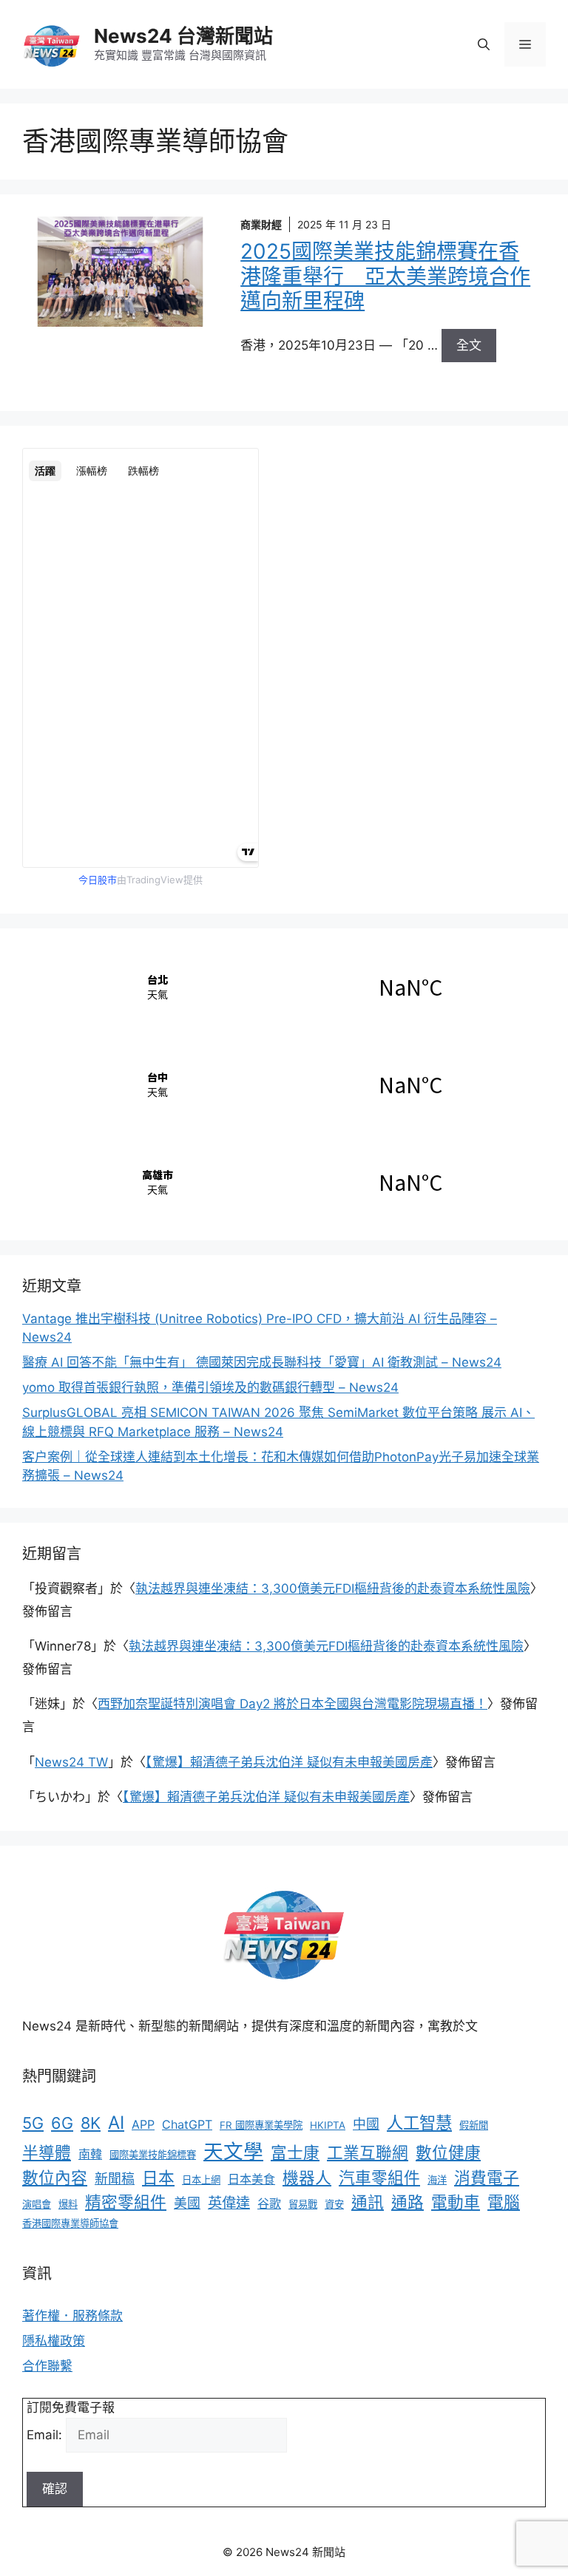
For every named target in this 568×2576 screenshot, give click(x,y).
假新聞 (474, 2125)
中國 (366, 2124)
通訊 (368, 2202)
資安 (334, 2204)
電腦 (504, 2202)
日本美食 (251, 2179)
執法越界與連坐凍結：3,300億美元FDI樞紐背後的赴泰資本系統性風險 (333, 1588)
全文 (469, 345)
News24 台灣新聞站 (183, 36)
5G (33, 2123)
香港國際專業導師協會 (70, 2223)
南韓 (90, 2154)
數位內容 (55, 2178)
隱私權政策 (54, 2341)
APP (143, 2124)
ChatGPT (187, 2124)
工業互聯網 (368, 2152)
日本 (158, 2178)
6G (62, 2123)
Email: (46, 2435)
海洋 (437, 2180)
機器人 (307, 2178)
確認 (55, 2489)
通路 (408, 2202)
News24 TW (71, 1762)
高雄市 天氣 (284, 1182)
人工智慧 (419, 2123)
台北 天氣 (284, 987)
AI (116, 2123)
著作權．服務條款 (72, 2316)
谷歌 (269, 2203)
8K (91, 2123)
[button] (484, 44)
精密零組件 (126, 2202)
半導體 (47, 2152)
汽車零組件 (379, 2178)
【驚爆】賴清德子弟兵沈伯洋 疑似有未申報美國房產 (289, 1762)
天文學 (233, 2151)
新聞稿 (115, 2179)
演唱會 (37, 2204)
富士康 (295, 2152)
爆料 (68, 2204)
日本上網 (201, 2180)
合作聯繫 (47, 2366)
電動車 (456, 2202)
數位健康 (448, 2152)
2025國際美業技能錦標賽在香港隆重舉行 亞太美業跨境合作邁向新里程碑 (385, 276)
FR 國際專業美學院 (261, 2125)
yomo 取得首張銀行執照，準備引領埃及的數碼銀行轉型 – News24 (210, 1387)
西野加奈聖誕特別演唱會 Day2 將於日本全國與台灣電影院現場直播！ (293, 1704)
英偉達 (229, 2203)
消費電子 (487, 2178)
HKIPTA (328, 2125)
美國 (187, 2203)
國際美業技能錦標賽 (153, 2155)
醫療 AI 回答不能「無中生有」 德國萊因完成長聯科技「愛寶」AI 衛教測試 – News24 (262, 1362)
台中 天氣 (284, 1084)
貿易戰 (303, 2204)
